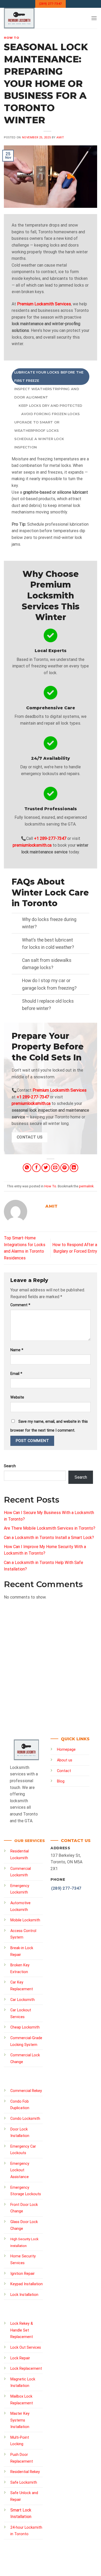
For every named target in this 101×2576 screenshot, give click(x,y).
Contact (64, 1771)
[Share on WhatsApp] (27, 1168)
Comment (20, 1305)
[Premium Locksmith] (37, 18)
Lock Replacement (26, 2369)
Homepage (66, 1750)
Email (16, 1374)
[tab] (51, 377)
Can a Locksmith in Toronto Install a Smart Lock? (49, 1538)
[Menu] (94, 18)
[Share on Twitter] (46, 1168)
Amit (60, 137)
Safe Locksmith (24, 2482)
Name (17, 1350)
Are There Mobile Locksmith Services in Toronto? (50, 1528)
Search (10, 1466)
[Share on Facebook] (36, 1168)
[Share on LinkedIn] (74, 1168)
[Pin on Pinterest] (65, 1168)
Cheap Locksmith (25, 2027)
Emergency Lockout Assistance (20, 2170)
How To (12, 38)
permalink (86, 1186)
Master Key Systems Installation (20, 2420)
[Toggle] (17, 920)
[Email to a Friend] (55, 1168)
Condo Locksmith (25, 2119)
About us (65, 1760)
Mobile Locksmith (25, 1920)
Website (17, 1397)
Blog (61, 1781)
